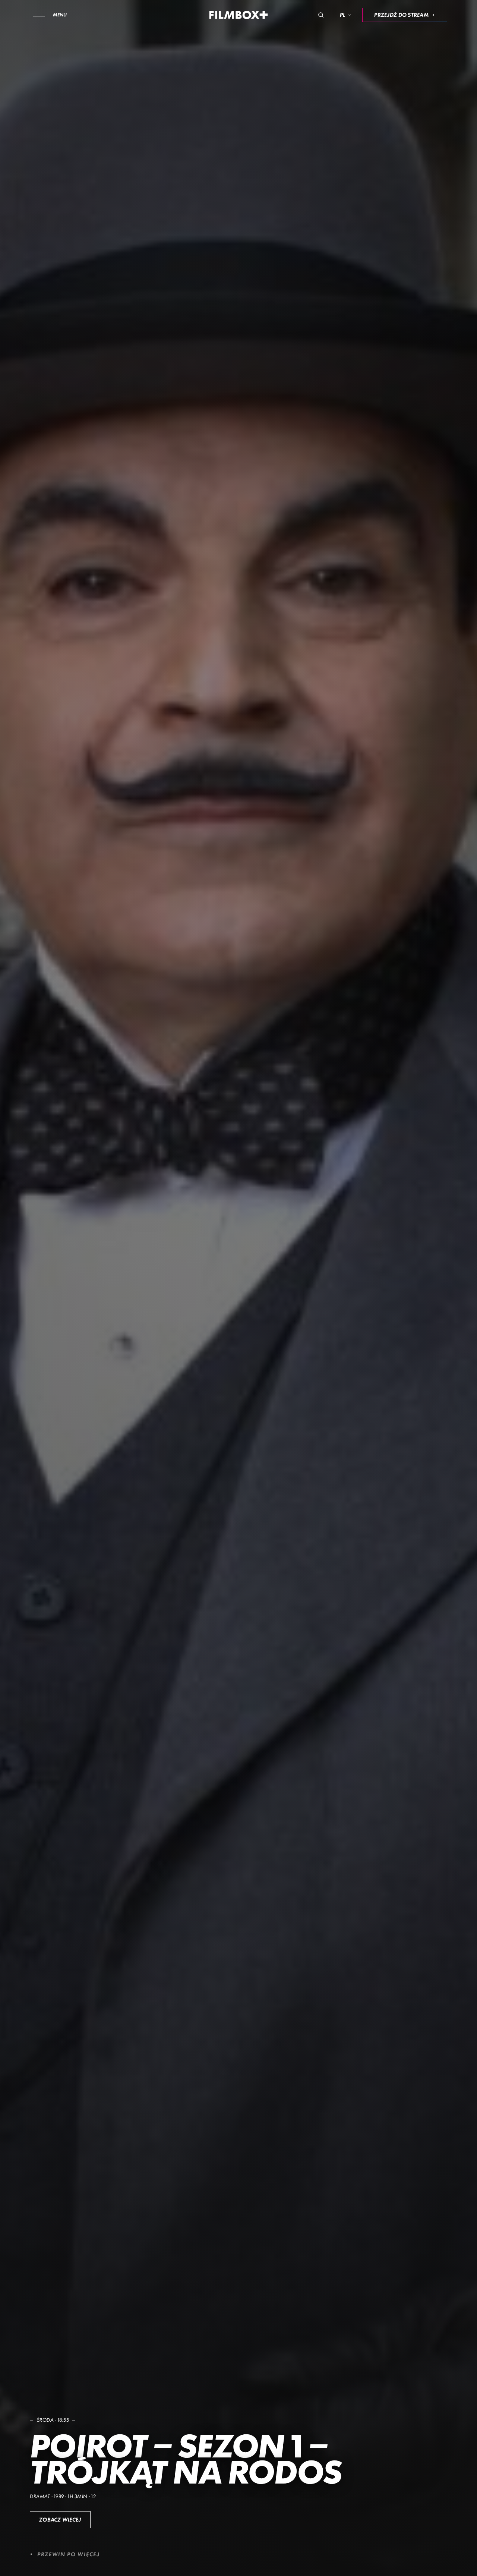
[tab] (300, 2556)
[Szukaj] (321, 15)
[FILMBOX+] (239, 15)
